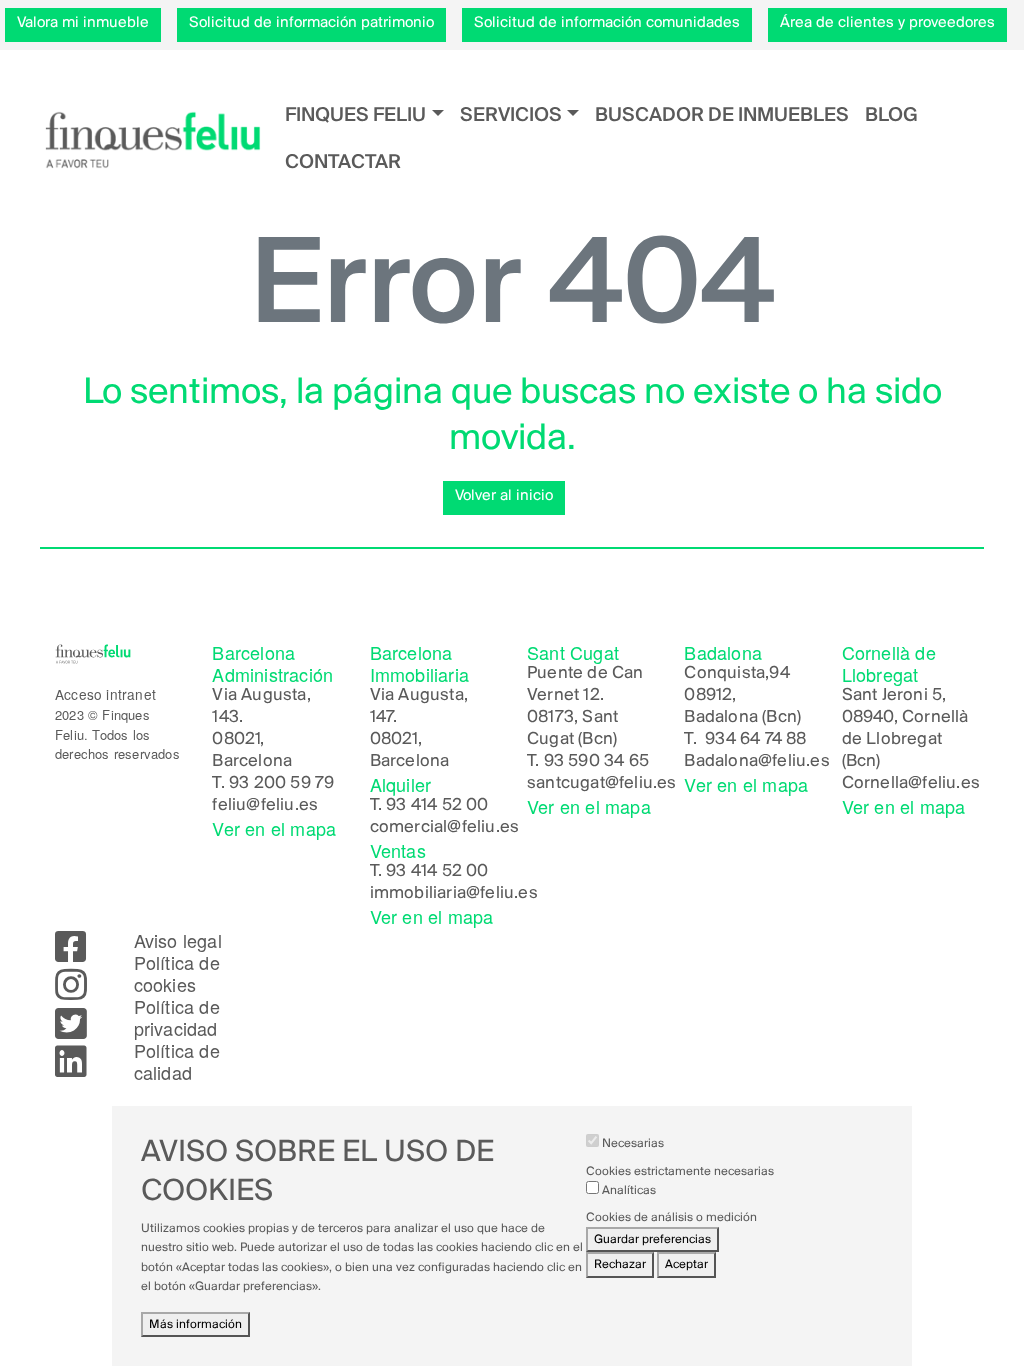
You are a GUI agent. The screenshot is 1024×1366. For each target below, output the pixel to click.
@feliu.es (794, 762)
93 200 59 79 (281, 784)
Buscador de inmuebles (722, 115)
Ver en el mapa (274, 828)
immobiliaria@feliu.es (454, 894)
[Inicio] (152, 139)
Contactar (343, 162)
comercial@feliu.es (445, 828)
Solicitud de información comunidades (607, 23)
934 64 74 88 (755, 740)
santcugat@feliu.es (602, 784)
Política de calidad (177, 1061)
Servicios (511, 115)
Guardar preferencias (652, 1239)
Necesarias (633, 1143)
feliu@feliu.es (265, 806)
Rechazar (620, 1264)
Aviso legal (178, 940)
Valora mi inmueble (83, 23)
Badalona (721, 762)
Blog (891, 115)
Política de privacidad (177, 1017)
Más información (195, 1324)
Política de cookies (177, 973)
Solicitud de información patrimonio (311, 23)
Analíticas (629, 1190)
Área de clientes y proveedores (887, 23)
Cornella (875, 784)
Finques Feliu (355, 115)
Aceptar (686, 1264)
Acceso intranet (105, 694)
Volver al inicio (504, 496)
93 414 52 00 (437, 806)
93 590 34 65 (596, 762)
